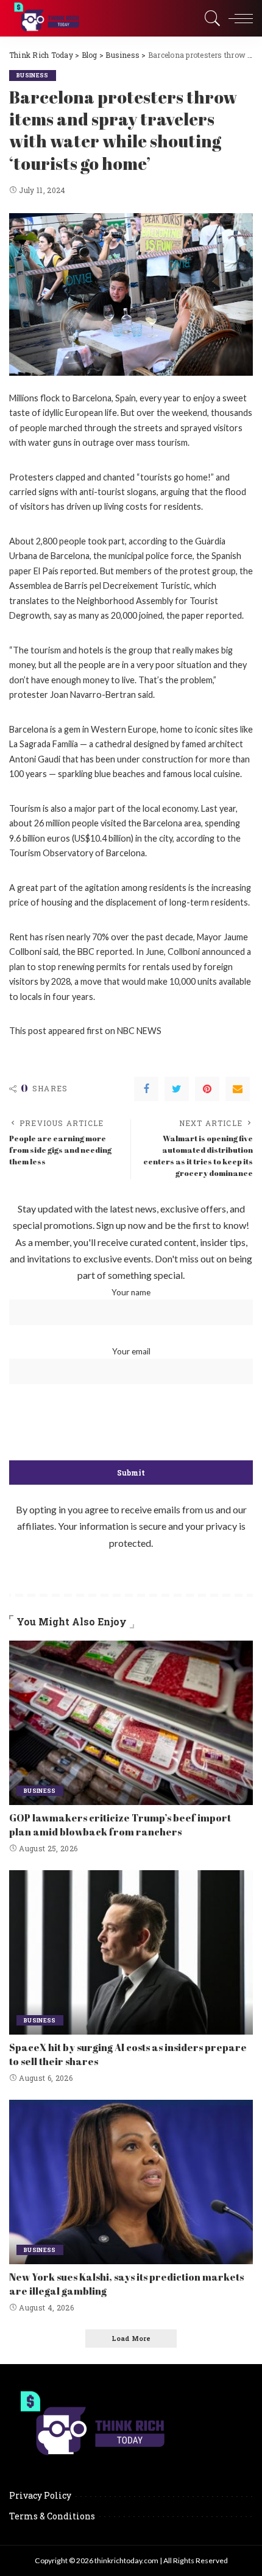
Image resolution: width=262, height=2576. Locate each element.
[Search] (210, 18)
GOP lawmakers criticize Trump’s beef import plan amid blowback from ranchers (120, 1825)
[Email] (238, 1089)
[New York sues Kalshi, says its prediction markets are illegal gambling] (131, 2182)
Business (33, 75)
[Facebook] (146, 1089)
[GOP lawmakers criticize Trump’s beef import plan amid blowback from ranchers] (131, 1723)
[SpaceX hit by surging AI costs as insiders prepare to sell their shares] (131, 1952)
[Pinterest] (207, 1089)
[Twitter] (177, 1089)
